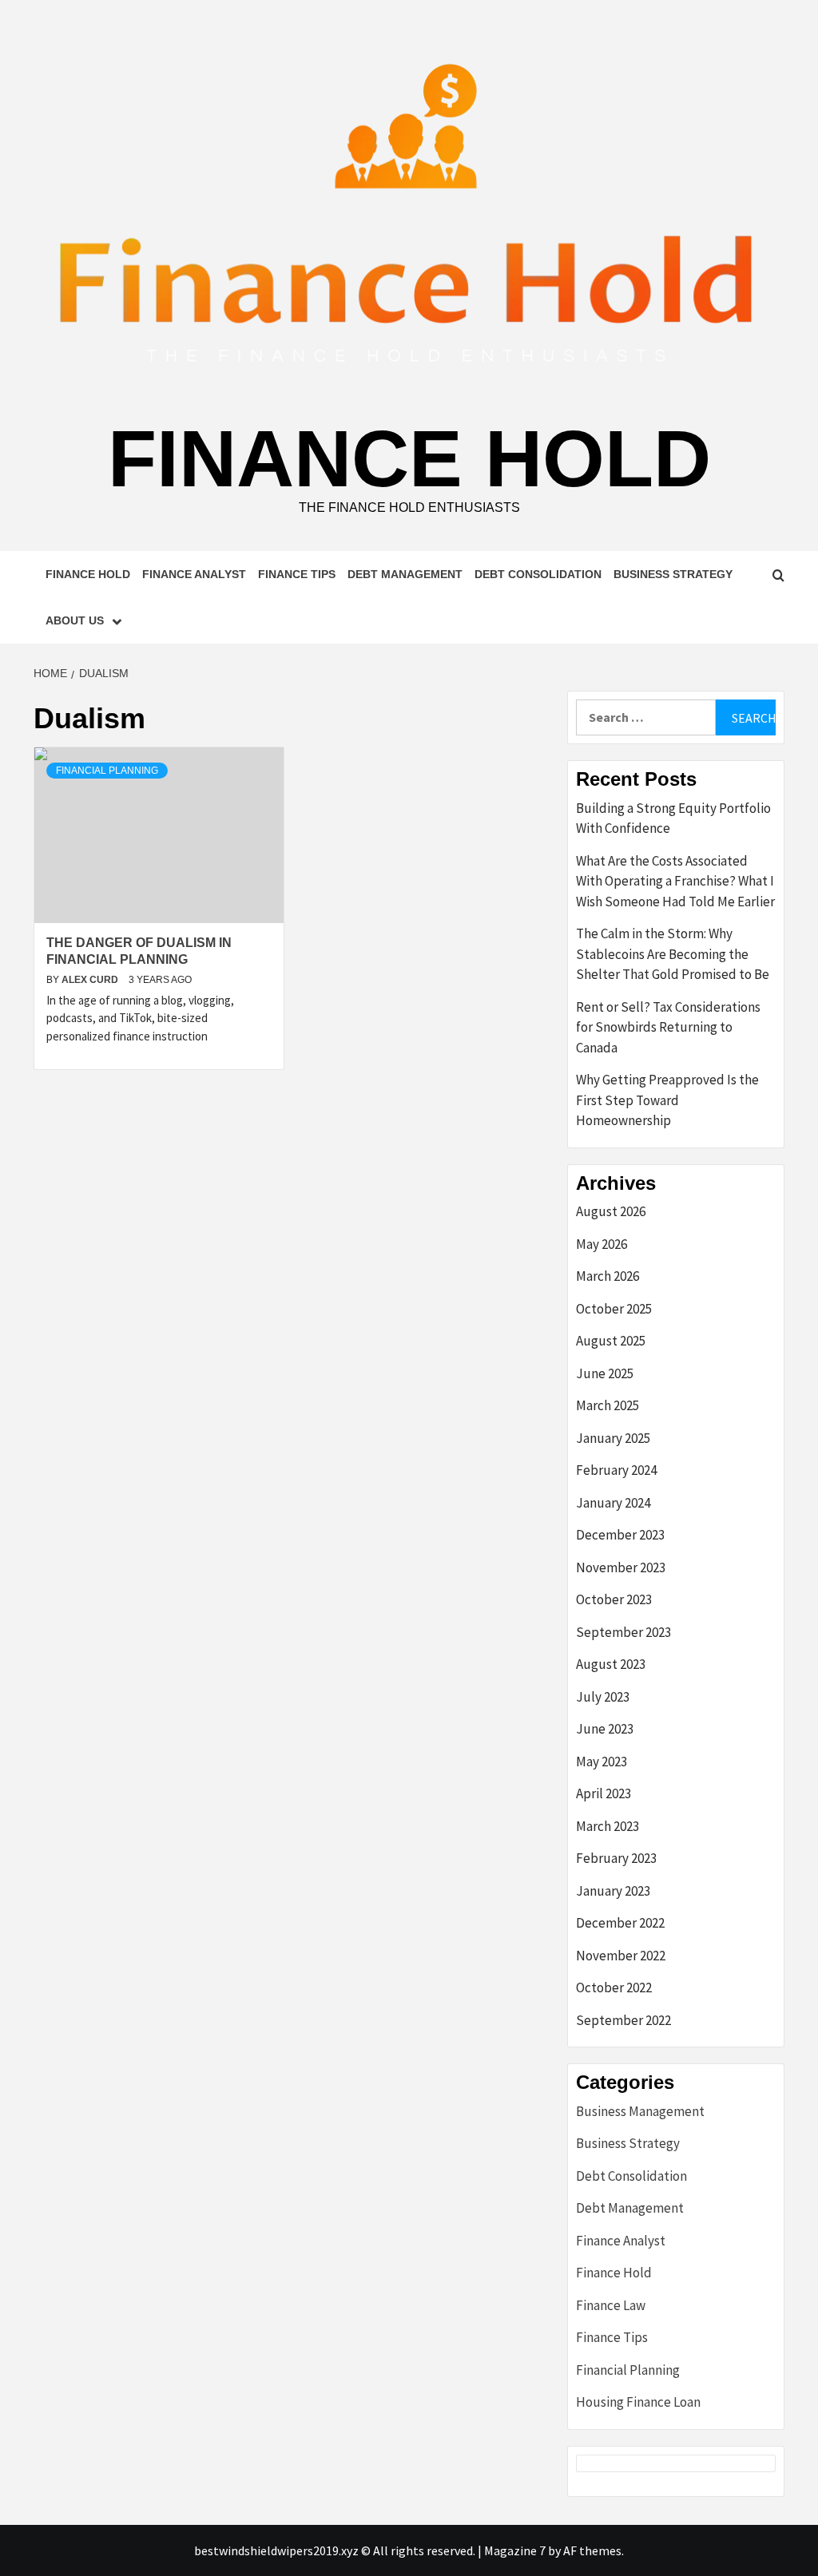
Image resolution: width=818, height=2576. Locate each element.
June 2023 (605, 1729)
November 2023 (621, 1567)
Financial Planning (107, 771)
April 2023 (604, 1793)
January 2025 (613, 1438)
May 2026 (602, 1244)
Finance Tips (297, 574)
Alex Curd (91, 980)
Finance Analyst (194, 574)
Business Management (640, 2111)
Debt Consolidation (538, 574)
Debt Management (405, 574)
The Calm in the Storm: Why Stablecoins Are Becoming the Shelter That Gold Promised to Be (673, 954)
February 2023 (616, 1858)
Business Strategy (673, 574)
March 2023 (608, 1826)
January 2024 (613, 1503)
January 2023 (613, 1891)
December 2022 (620, 1923)
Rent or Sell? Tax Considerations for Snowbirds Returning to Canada (668, 1027)
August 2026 (611, 1211)
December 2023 (620, 1535)
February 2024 (616, 1470)
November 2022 (621, 1956)
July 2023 (603, 1697)
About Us (75, 620)
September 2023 (623, 1632)
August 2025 (611, 1341)
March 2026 (608, 1276)
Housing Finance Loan (638, 2402)
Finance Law (611, 2305)
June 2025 (605, 1373)
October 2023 (614, 1599)
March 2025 (608, 1405)
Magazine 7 (515, 2550)
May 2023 (602, 1762)
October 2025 (614, 1309)
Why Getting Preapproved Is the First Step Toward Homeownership (667, 1100)
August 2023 (611, 1664)
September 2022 (623, 2020)
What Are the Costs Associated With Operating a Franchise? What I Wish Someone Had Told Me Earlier (675, 881)
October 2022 (614, 1987)
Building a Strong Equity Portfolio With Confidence (673, 818)
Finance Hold (409, 458)
